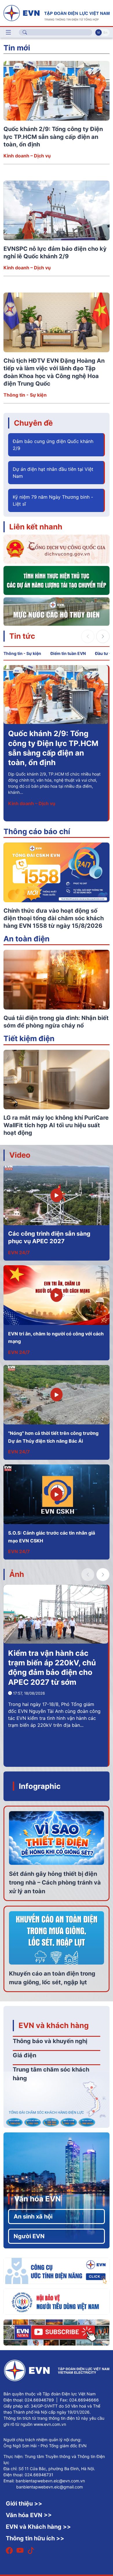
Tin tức (22, 636)
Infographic (40, 1786)
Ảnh (17, 1574)
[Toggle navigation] (8, 32)
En (105, 32)
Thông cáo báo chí (37, 831)
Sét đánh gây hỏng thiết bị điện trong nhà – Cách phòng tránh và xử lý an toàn (55, 1882)
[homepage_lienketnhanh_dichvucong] (57, 549)
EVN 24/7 (19, 1252)
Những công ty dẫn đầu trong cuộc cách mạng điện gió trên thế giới (50, 743)
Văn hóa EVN (38, 2199)
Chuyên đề (33, 423)
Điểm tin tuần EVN (68, 653)
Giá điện (24, 2055)
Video (20, 1155)
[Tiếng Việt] (57, 12)
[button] (103, 636)
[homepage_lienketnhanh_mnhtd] (57, 611)
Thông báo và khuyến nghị (50, 2041)
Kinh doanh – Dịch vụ (27, 156)
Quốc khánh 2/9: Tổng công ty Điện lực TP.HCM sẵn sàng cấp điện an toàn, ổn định (53, 137)
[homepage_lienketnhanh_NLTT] (57, 580)
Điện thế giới (22, 794)
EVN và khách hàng (54, 2025)
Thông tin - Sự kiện (25, 395)
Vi (99, 32)
